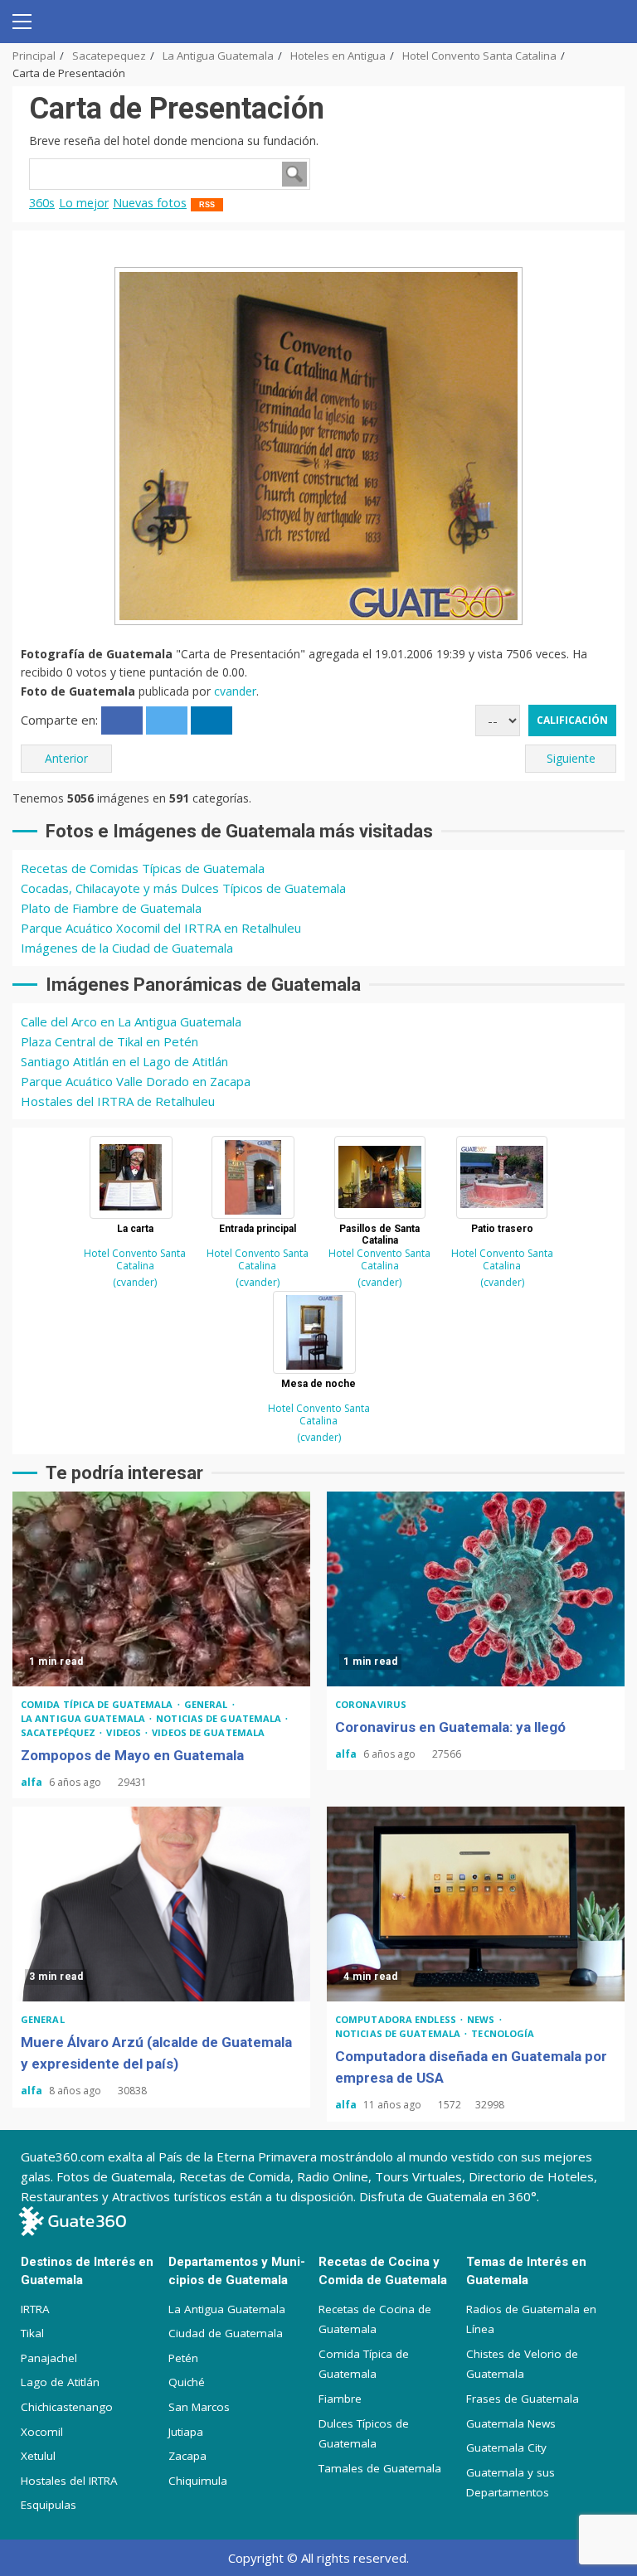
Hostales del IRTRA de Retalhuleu (118, 1101)
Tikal (32, 2333)
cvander (235, 691)
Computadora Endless (397, 2019)
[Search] (606, 22)
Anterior (66, 758)
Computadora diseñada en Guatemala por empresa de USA (476, 1904)
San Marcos (199, 2407)
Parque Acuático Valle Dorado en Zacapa (136, 1081)
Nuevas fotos (150, 203)
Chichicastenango (67, 2407)
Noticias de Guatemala (220, 1718)
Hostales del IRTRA (69, 2481)
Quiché (187, 2382)
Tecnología (503, 2033)
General (207, 1704)
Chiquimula (198, 2481)
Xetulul (38, 2456)
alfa (33, 1782)
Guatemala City (506, 2447)
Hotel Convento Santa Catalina (135, 1259)
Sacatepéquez (59, 1732)
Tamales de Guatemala (380, 2468)
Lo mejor (84, 203)
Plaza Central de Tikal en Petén (109, 1041)
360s (42, 203)
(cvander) (135, 1282)
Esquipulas (49, 2505)
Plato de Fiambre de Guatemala (111, 908)
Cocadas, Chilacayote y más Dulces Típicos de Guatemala (183, 888)
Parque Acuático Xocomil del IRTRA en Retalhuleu (161, 928)
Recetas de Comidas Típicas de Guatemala (143, 868)
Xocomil (42, 2432)
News (482, 2019)
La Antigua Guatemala (84, 1718)
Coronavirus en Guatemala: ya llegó (476, 1589)
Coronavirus (371, 1704)
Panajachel (49, 2358)
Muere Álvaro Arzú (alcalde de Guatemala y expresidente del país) (161, 1904)
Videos (125, 1732)
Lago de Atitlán (60, 2382)
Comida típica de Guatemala (98, 1704)
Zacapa (187, 2456)
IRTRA (35, 2309)
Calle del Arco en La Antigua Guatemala (131, 1021)
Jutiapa (186, 2432)
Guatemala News (511, 2423)
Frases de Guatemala (523, 2399)
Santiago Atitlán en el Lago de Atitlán (124, 1061)
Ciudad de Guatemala (226, 2333)
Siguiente (571, 758)
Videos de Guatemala (208, 1732)
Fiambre (340, 2399)
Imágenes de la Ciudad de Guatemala (127, 948)
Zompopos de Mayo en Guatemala (161, 1589)
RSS (207, 205)
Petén (183, 2358)
